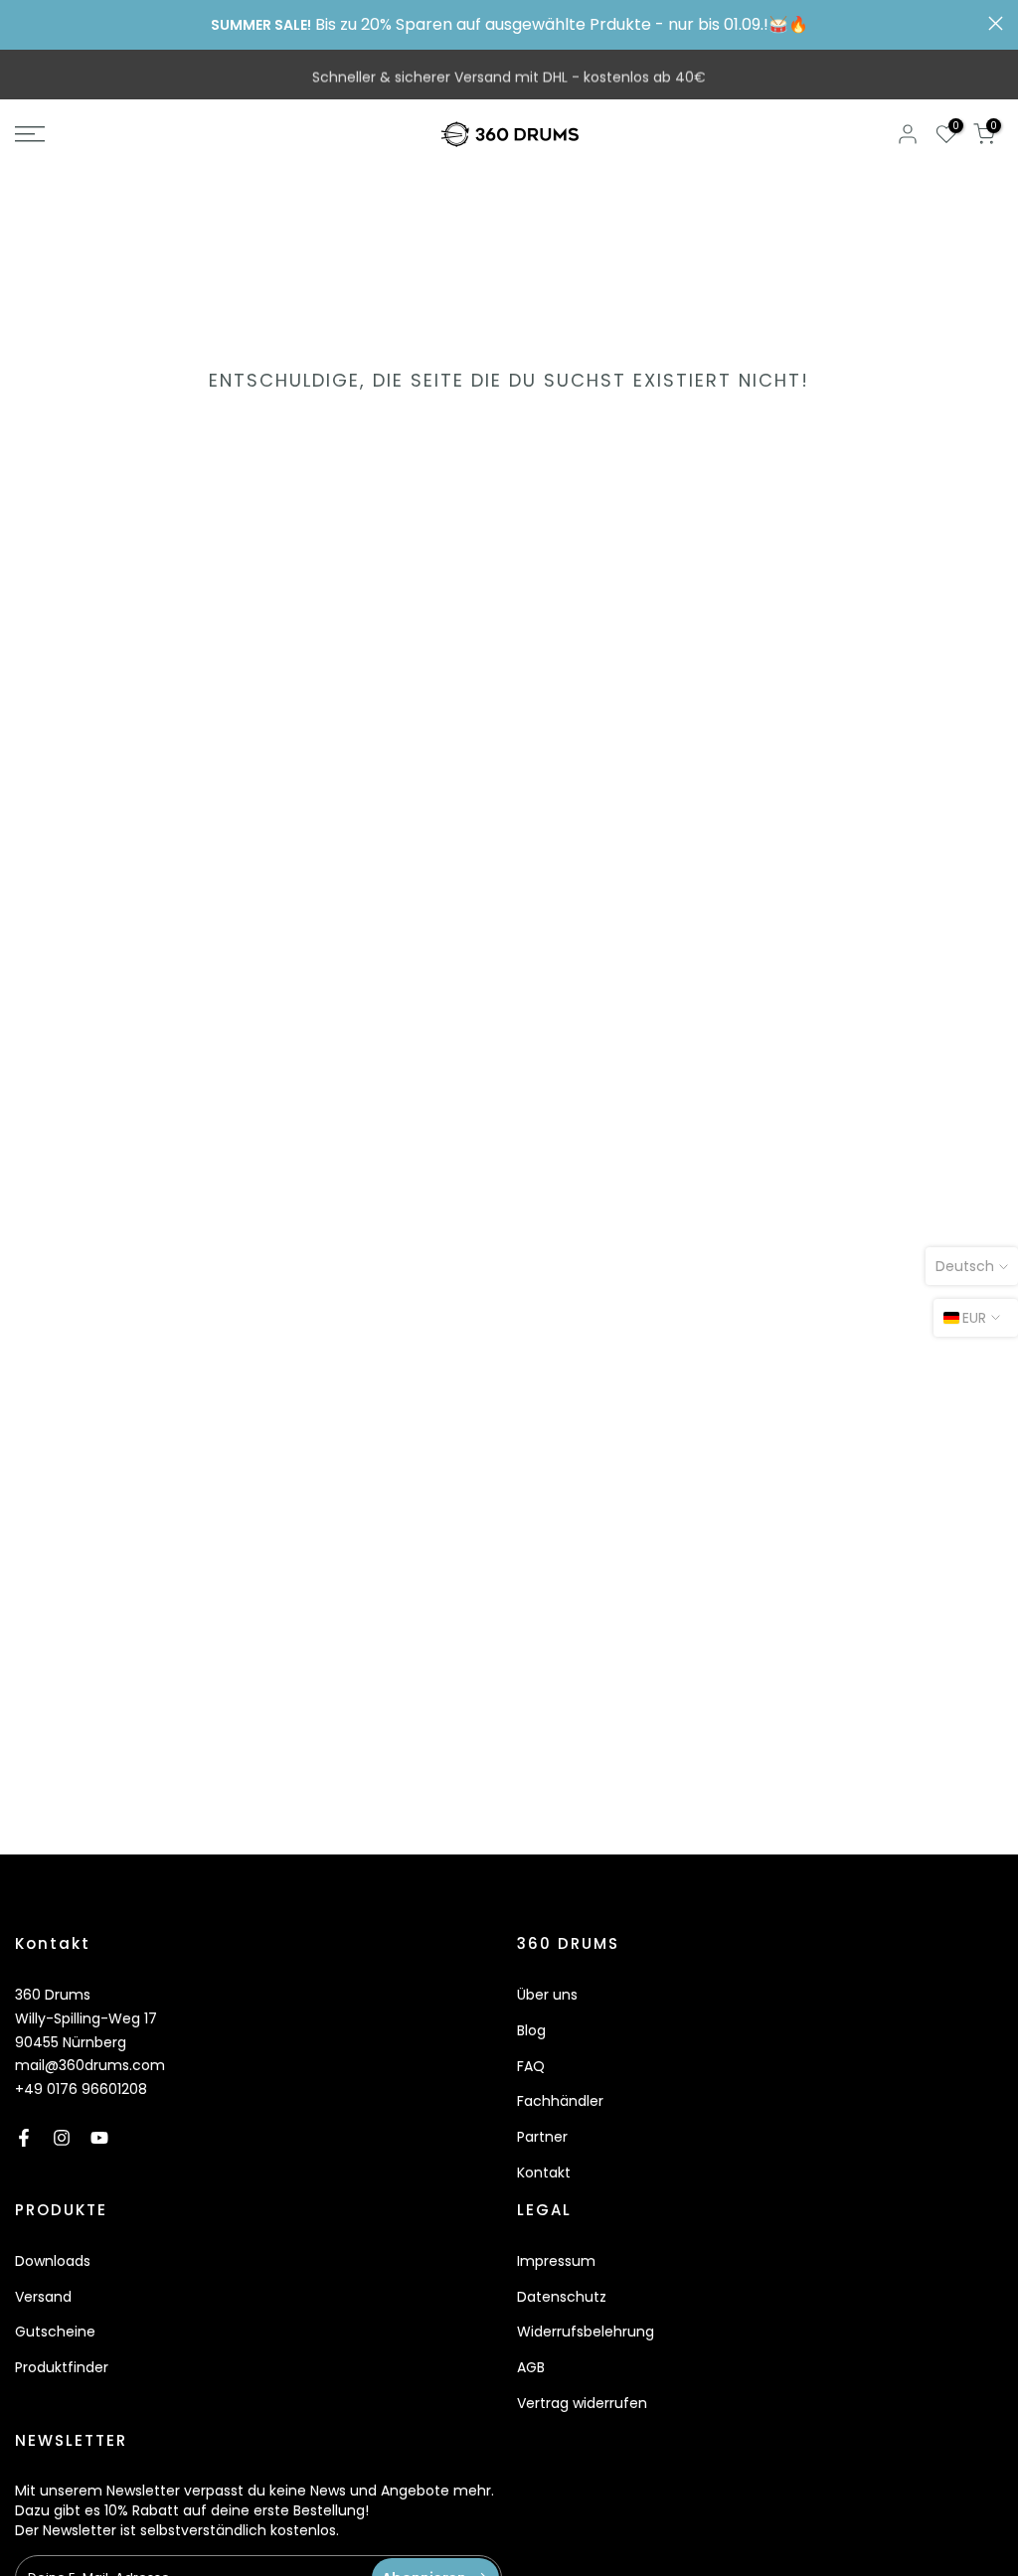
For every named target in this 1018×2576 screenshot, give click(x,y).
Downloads (53, 2261)
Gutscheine (55, 2332)
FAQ (531, 2066)
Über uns (547, 1995)
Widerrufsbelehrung (586, 2332)
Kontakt (544, 2173)
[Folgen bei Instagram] (62, 2138)
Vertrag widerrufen (582, 2403)
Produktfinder (62, 2367)
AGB (531, 2367)
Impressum (556, 2261)
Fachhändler (560, 2101)
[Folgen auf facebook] (24, 2138)
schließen (22, 23)
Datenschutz (562, 2297)
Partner (542, 2137)
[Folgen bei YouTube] (99, 2138)
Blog (531, 2030)
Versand (43, 2297)
